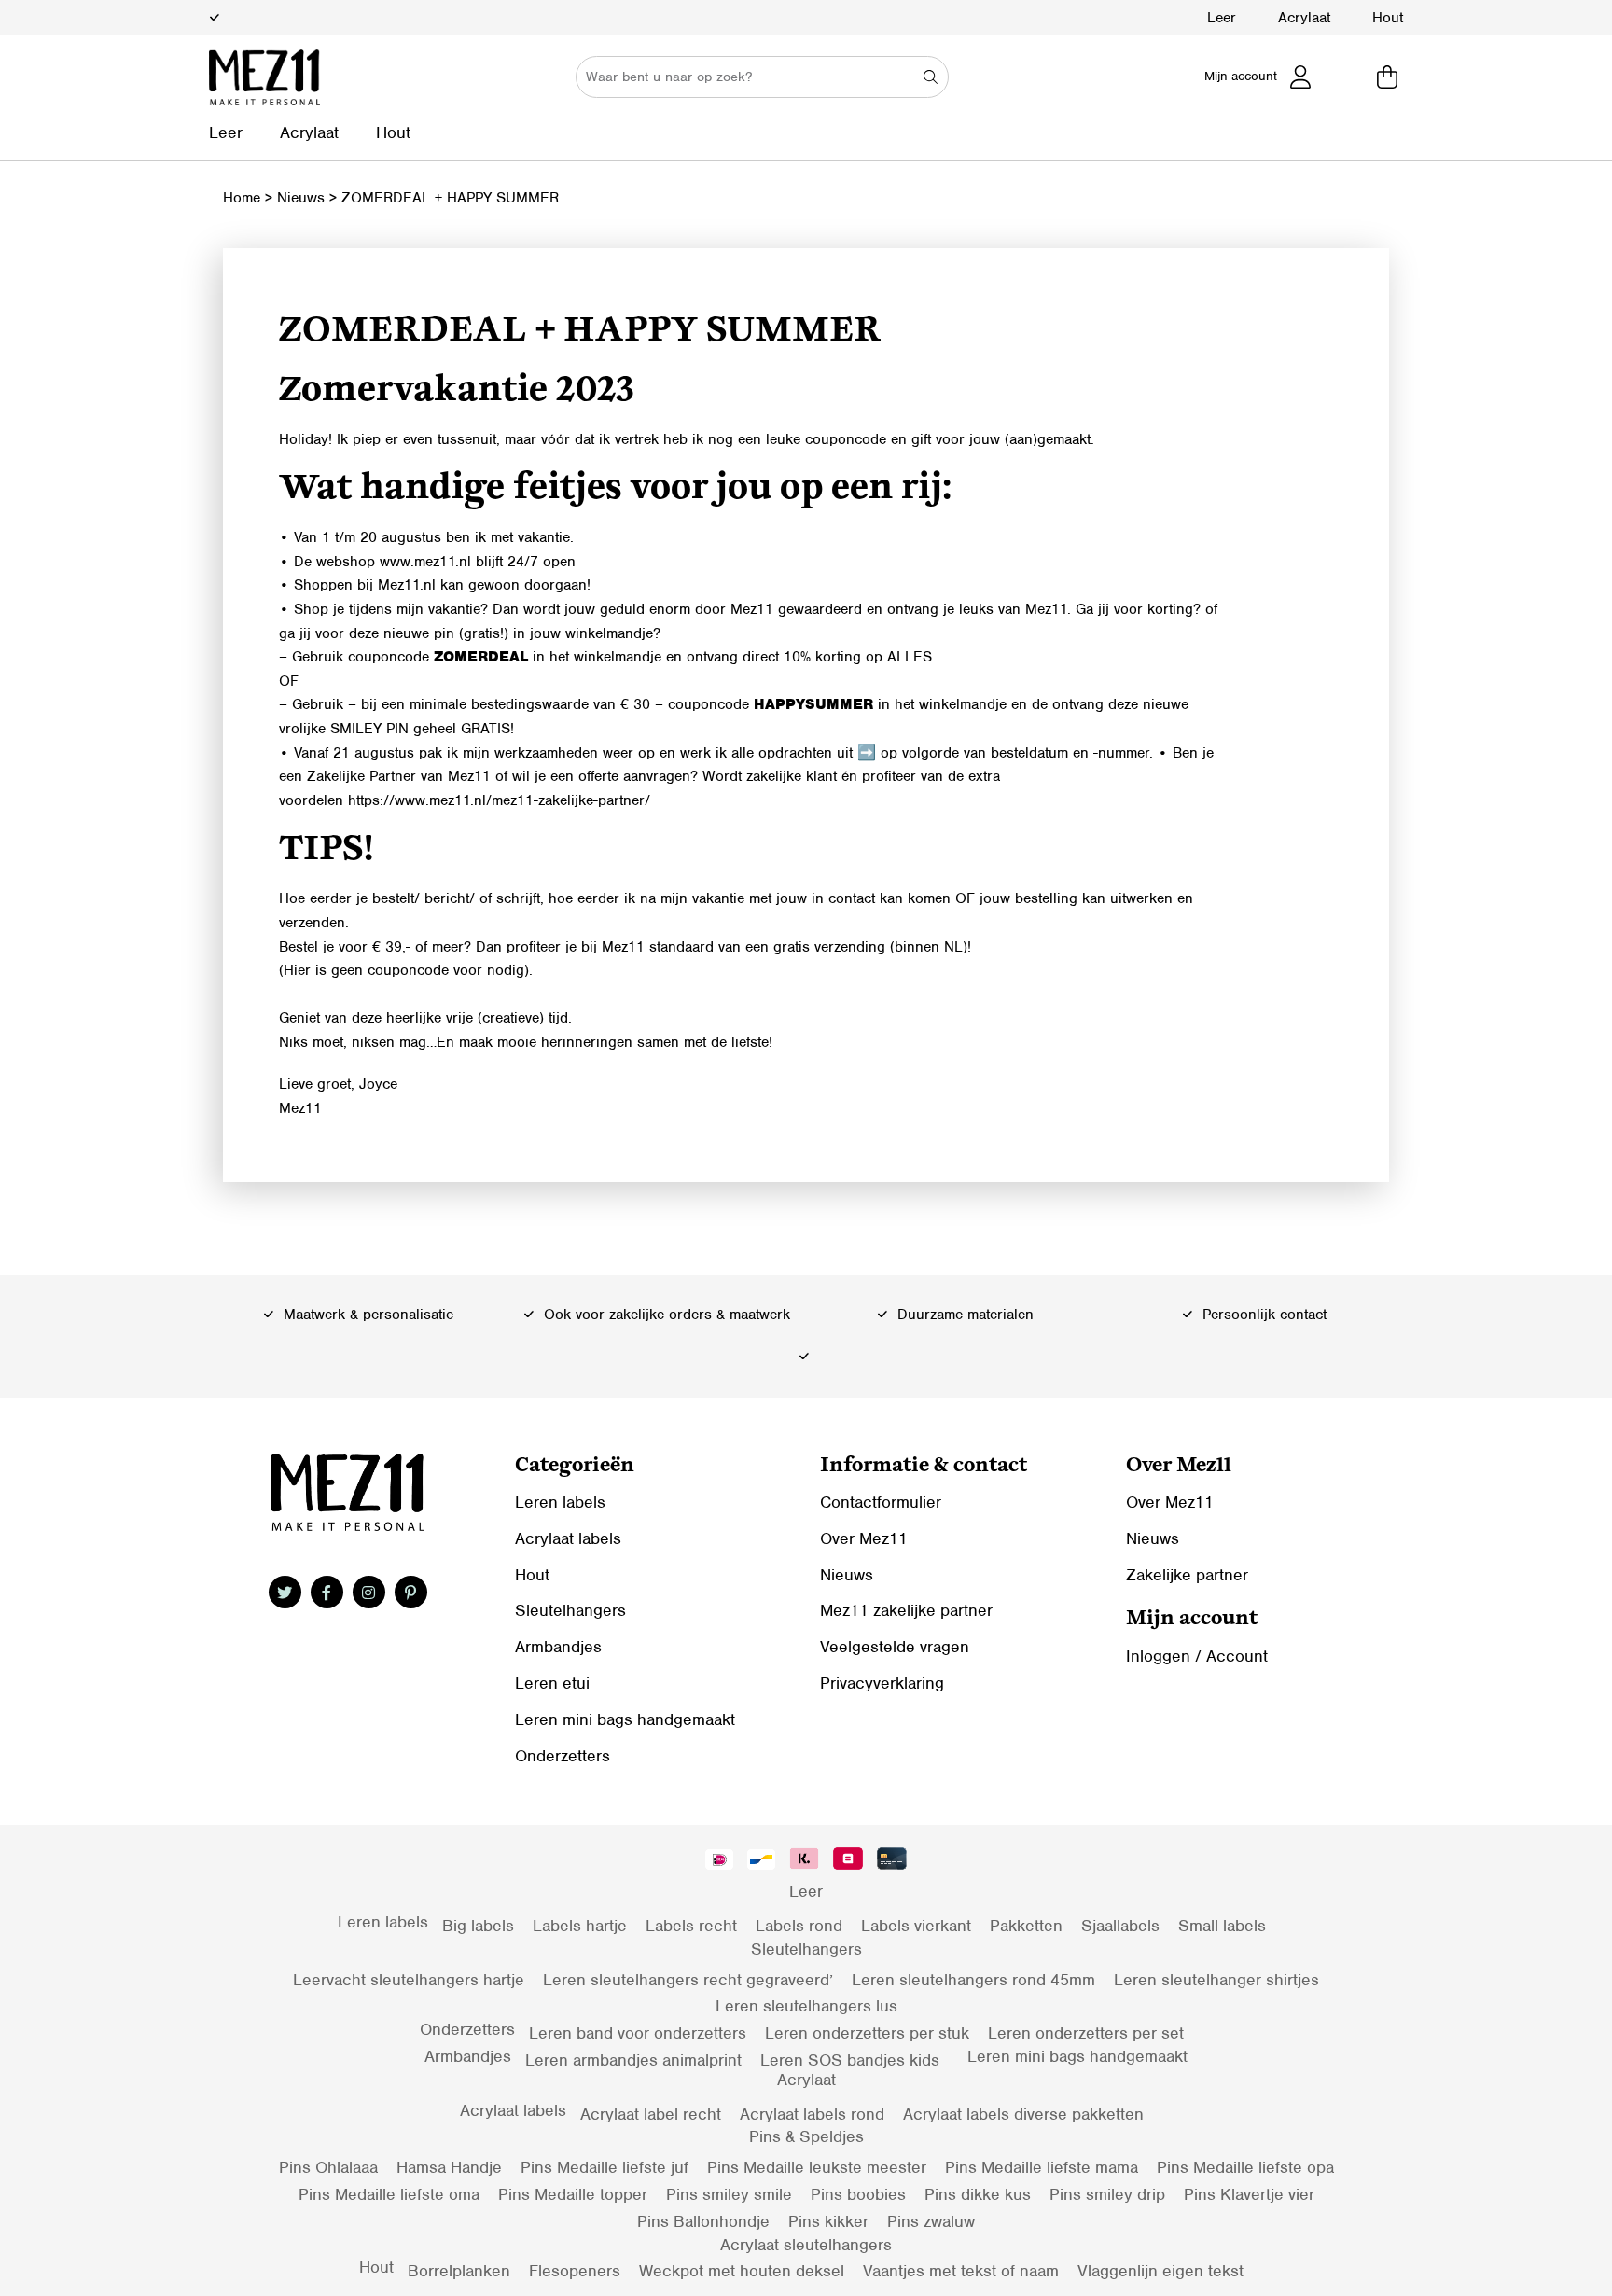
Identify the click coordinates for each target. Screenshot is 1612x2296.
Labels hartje (580, 1926)
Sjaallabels (1120, 1926)
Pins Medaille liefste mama (1042, 2167)
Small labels (1222, 1926)
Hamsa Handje (449, 2167)
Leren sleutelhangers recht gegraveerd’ (688, 1980)
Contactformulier (881, 1502)
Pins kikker (828, 2221)
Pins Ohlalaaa (328, 2167)
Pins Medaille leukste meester (817, 2167)
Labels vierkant (916, 1926)
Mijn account (1241, 76)
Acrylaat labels (568, 1538)
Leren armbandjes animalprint (633, 2060)
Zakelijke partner (1187, 1575)
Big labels (478, 1926)
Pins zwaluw (931, 2221)
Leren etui (552, 1683)
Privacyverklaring (882, 1683)
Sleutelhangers (570, 1610)
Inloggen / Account (1197, 1656)
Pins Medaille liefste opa (1245, 2167)
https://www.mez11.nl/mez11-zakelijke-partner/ (499, 800)
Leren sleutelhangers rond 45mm (973, 1980)
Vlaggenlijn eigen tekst (1160, 2271)
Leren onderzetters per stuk (867, 2033)
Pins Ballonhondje (703, 2221)
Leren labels (560, 1502)
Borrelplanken (459, 2271)
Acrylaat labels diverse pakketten (1023, 2114)
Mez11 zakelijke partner (906, 1610)
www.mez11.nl (425, 562)
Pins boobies (858, 2194)
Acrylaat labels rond (812, 2114)
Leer (1222, 18)
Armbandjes (558, 1647)
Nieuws (301, 198)
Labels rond (799, 1926)
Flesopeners (575, 2271)
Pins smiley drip (1107, 2194)
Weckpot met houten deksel (742, 2271)
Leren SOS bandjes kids (850, 2060)
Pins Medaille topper (573, 2194)
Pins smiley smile (729, 2194)
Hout (1388, 18)
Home (242, 198)
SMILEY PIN (372, 729)
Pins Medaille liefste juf (604, 2167)
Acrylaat (1304, 18)
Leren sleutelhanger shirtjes (1216, 1980)
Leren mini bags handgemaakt (625, 1719)
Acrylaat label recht (651, 2114)
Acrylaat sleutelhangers (806, 2245)
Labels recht (691, 1926)
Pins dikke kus (978, 2194)
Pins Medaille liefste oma (389, 2194)
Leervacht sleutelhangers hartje (409, 1980)
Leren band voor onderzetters (638, 2033)
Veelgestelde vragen (895, 1647)
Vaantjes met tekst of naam (961, 2271)
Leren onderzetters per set (1086, 2033)
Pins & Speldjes (806, 2136)
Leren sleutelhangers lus (806, 2006)
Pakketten (1026, 1926)
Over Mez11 (864, 1538)
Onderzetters (563, 1756)
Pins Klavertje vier (1249, 2194)
